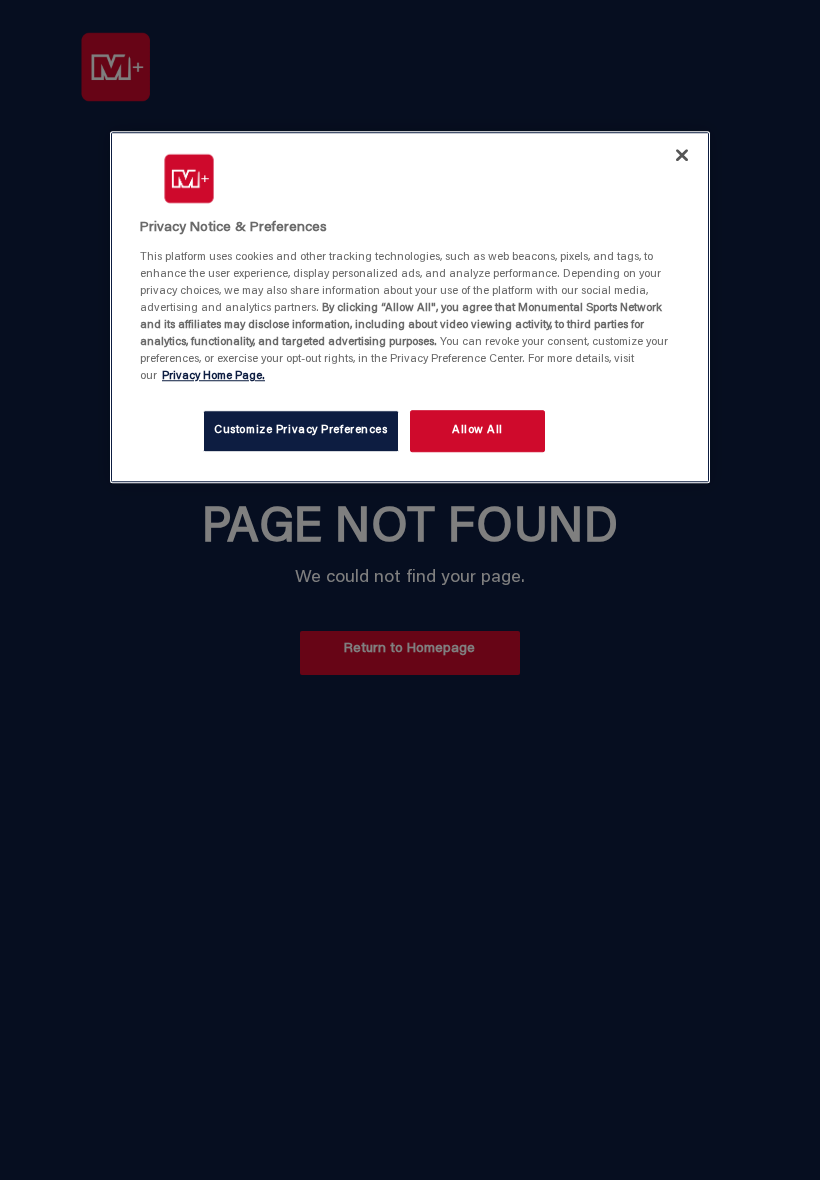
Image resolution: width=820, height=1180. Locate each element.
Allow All (477, 430)
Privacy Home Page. (213, 376)
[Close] (682, 155)
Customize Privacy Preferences (301, 430)
